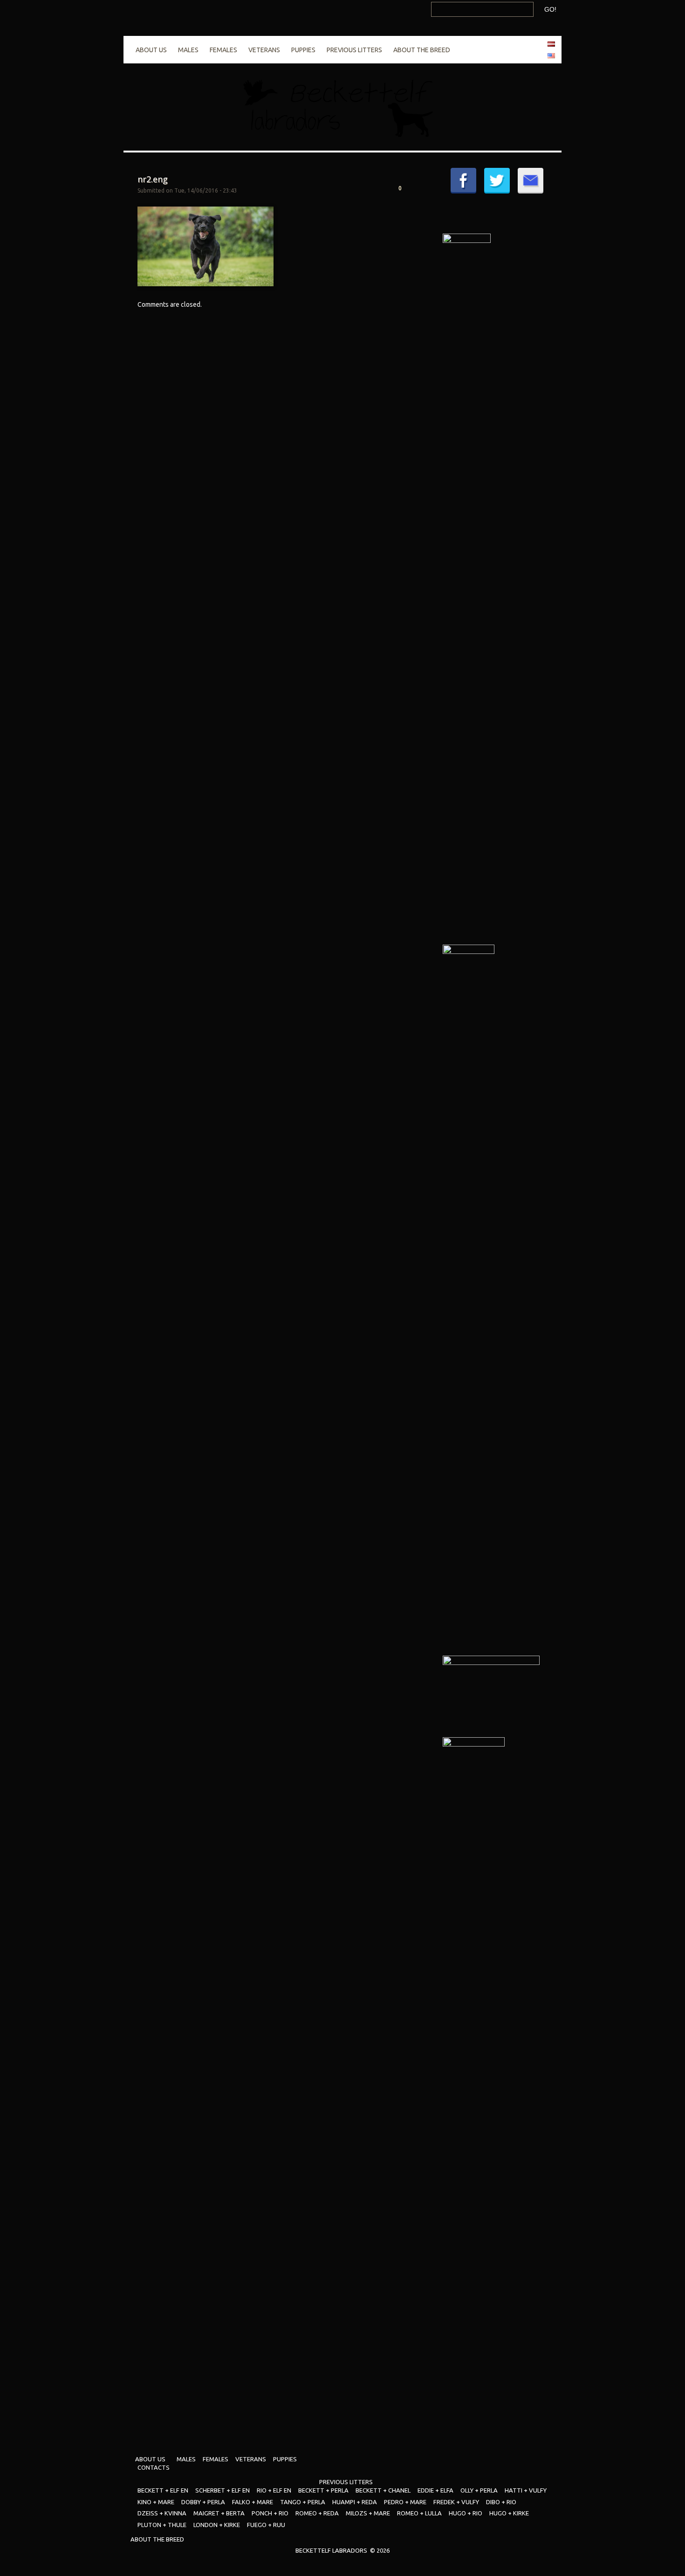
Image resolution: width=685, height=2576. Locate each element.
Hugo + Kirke (509, 2513)
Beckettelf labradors (331, 2550)
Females (223, 50)
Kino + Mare (156, 2502)
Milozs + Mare (368, 2513)
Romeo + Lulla (419, 2513)
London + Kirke (217, 2525)
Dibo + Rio (501, 2502)
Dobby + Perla (203, 2502)
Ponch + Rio (270, 2513)
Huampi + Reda (355, 2502)
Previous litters (354, 50)
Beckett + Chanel (383, 2490)
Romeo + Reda (317, 2513)
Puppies (303, 50)
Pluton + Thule (162, 2525)
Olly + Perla (479, 2490)
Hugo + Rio (466, 2513)
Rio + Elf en (274, 2490)
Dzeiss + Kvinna (162, 2513)
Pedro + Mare (405, 2502)
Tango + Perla (303, 2502)
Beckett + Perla (323, 2490)
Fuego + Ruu (266, 2525)
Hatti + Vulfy (526, 2490)
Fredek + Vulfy (456, 2502)
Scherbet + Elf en (223, 2490)
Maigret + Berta (219, 2513)
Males (188, 50)
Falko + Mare (253, 2502)
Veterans (264, 50)
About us (151, 50)
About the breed (422, 50)
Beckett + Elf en (163, 2490)
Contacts (154, 2467)
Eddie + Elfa (435, 2490)
